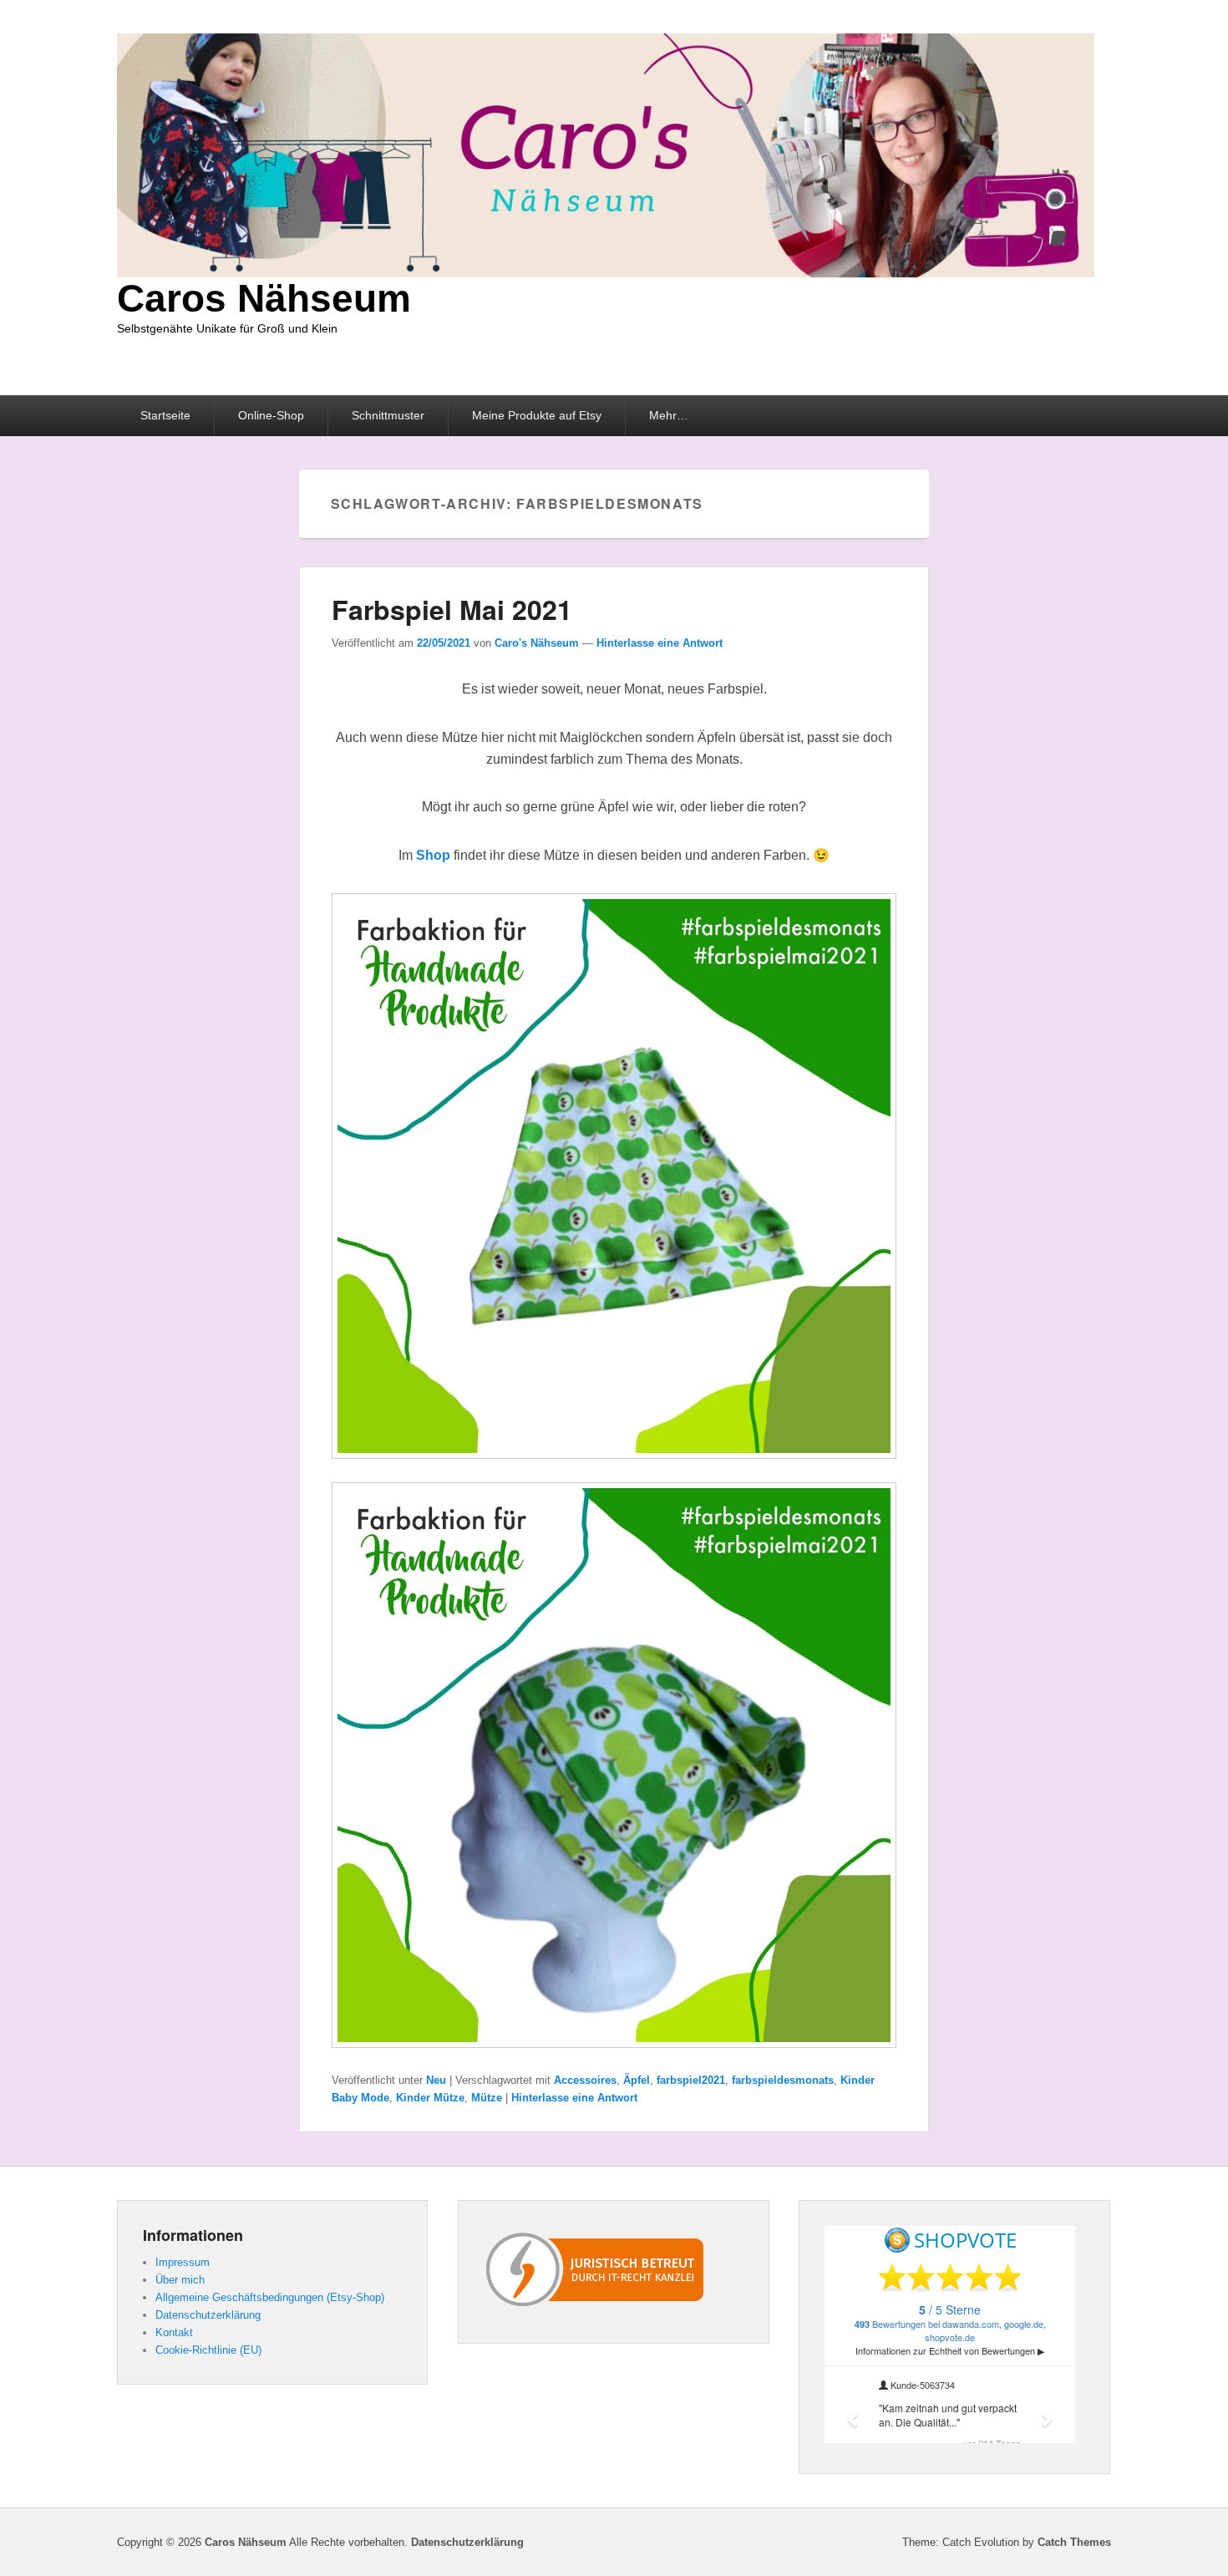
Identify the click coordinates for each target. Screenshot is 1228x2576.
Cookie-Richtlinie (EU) (208, 2350)
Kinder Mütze (430, 2098)
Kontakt (174, 2332)
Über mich (180, 2280)
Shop (433, 855)
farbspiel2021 (691, 2080)
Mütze (487, 2098)
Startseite (165, 415)
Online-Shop (271, 415)
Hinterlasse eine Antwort (660, 643)
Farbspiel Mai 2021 (452, 609)
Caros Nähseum (264, 298)
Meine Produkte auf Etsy (537, 415)
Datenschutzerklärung (208, 2315)
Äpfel (637, 2080)
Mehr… (669, 415)
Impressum (183, 2262)
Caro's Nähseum (537, 643)
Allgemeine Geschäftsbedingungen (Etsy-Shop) (270, 2297)
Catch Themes (1074, 2542)
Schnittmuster (388, 415)
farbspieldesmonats (783, 2080)
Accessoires (585, 2080)
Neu (436, 2080)
